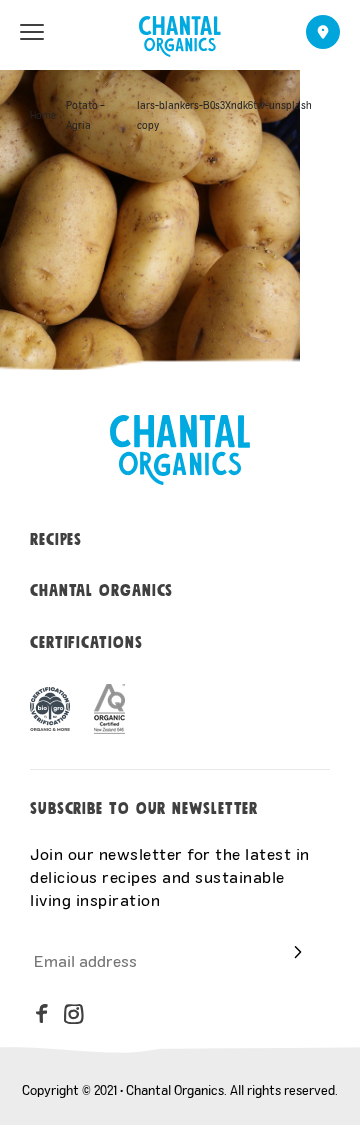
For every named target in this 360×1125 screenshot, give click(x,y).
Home (43, 115)
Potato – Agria (85, 115)
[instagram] (74, 1014)
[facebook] (42, 1014)
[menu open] (32, 32)
